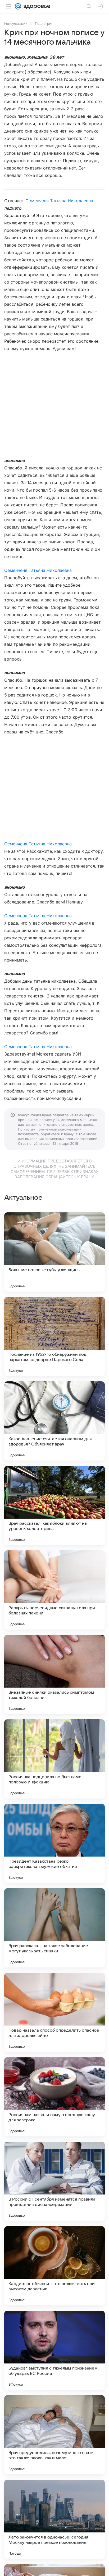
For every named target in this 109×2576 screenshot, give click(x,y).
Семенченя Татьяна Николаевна (59, 201)
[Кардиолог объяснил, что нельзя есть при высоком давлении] (54, 2266)
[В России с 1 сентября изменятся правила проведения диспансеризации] (54, 2181)
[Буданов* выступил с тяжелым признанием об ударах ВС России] (54, 2350)
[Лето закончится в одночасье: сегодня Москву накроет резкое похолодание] (54, 2519)
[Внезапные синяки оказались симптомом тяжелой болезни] (54, 1674)
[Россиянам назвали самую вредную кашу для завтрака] (54, 2097)
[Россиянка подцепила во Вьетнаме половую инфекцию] (54, 1759)
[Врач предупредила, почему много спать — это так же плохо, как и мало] (54, 2435)
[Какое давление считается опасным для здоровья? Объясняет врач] (54, 1421)
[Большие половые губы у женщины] (54, 1252)
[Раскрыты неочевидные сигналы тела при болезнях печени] (54, 1590)
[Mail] (18, 6)
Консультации (16, 23)
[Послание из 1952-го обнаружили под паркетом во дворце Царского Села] (54, 1336)
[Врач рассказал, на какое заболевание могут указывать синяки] (54, 1928)
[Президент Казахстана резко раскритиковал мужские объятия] (54, 1843)
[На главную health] (36, 6)
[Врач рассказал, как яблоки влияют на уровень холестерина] (54, 1505)
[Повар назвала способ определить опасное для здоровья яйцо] (54, 2012)
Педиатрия (44, 23)
